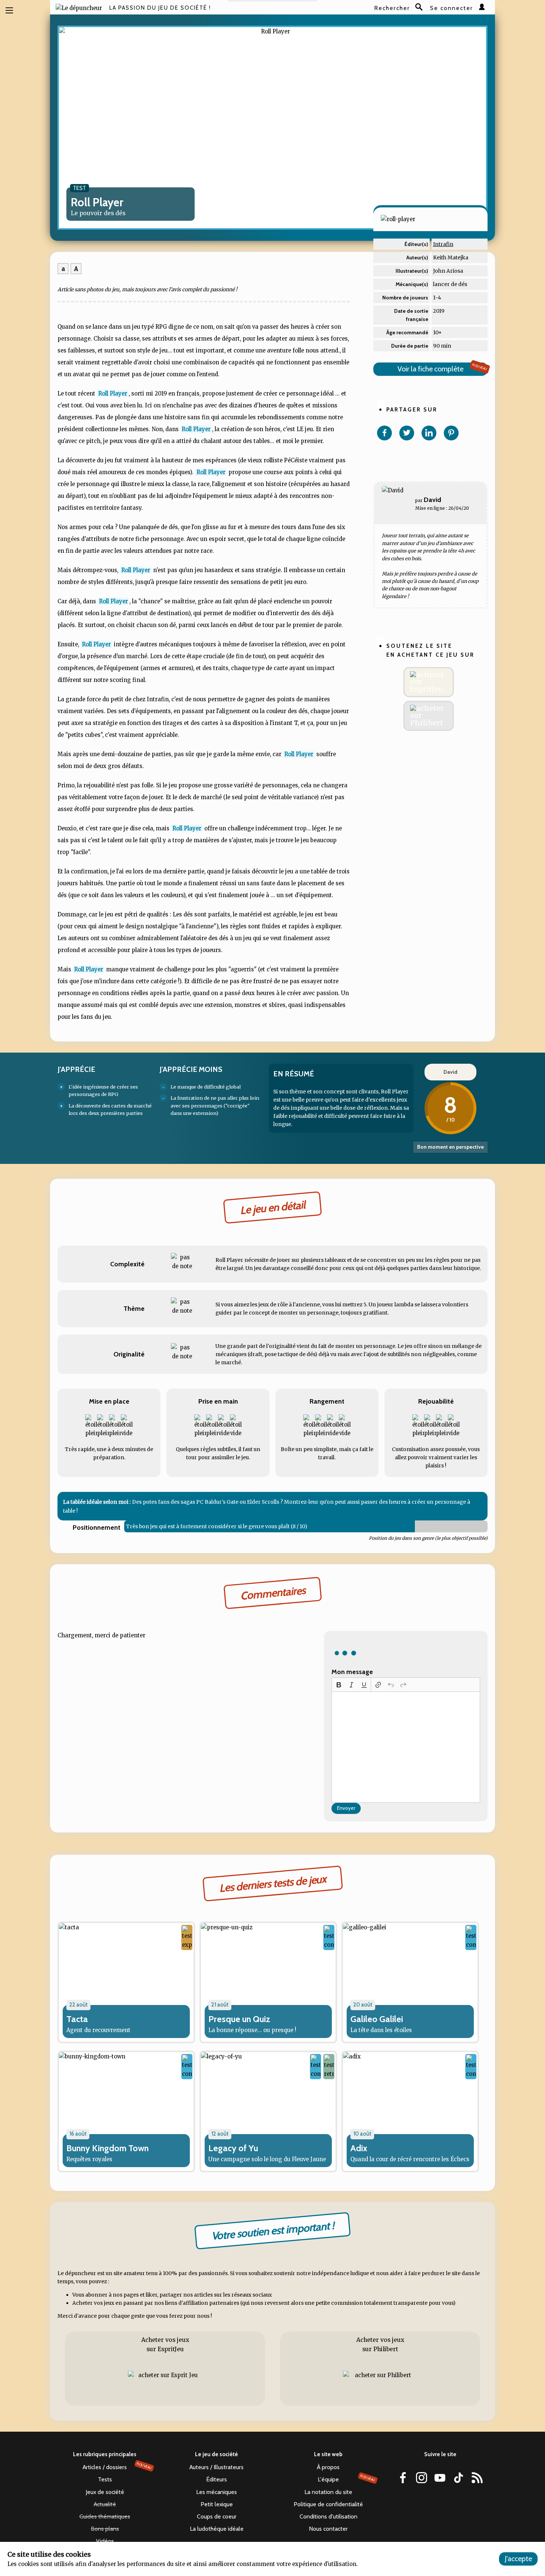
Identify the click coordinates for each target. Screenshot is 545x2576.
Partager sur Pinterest (451, 433)
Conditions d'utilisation (328, 2516)
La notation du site (328, 2492)
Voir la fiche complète (442, 368)
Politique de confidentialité (328, 2504)
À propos (328, 2467)
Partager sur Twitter (407, 433)
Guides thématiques (105, 2516)
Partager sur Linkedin (429, 433)
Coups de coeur (217, 2516)
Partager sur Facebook (384, 433)
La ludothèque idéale (217, 2529)
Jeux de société (105, 2492)
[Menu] (9, 10)
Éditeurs (217, 2479)
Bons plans (105, 2529)
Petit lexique (217, 2504)
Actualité (105, 2504)
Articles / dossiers (117, 2467)
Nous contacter (328, 2529)
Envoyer (346, 1808)
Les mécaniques (217, 2492)
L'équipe (347, 2479)
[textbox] (406, 1747)
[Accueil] (79, 8)
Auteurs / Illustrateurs (217, 2467)
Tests (105, 2479)
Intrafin (443, 244)
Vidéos (105, 2541)
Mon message (352, 1672)
